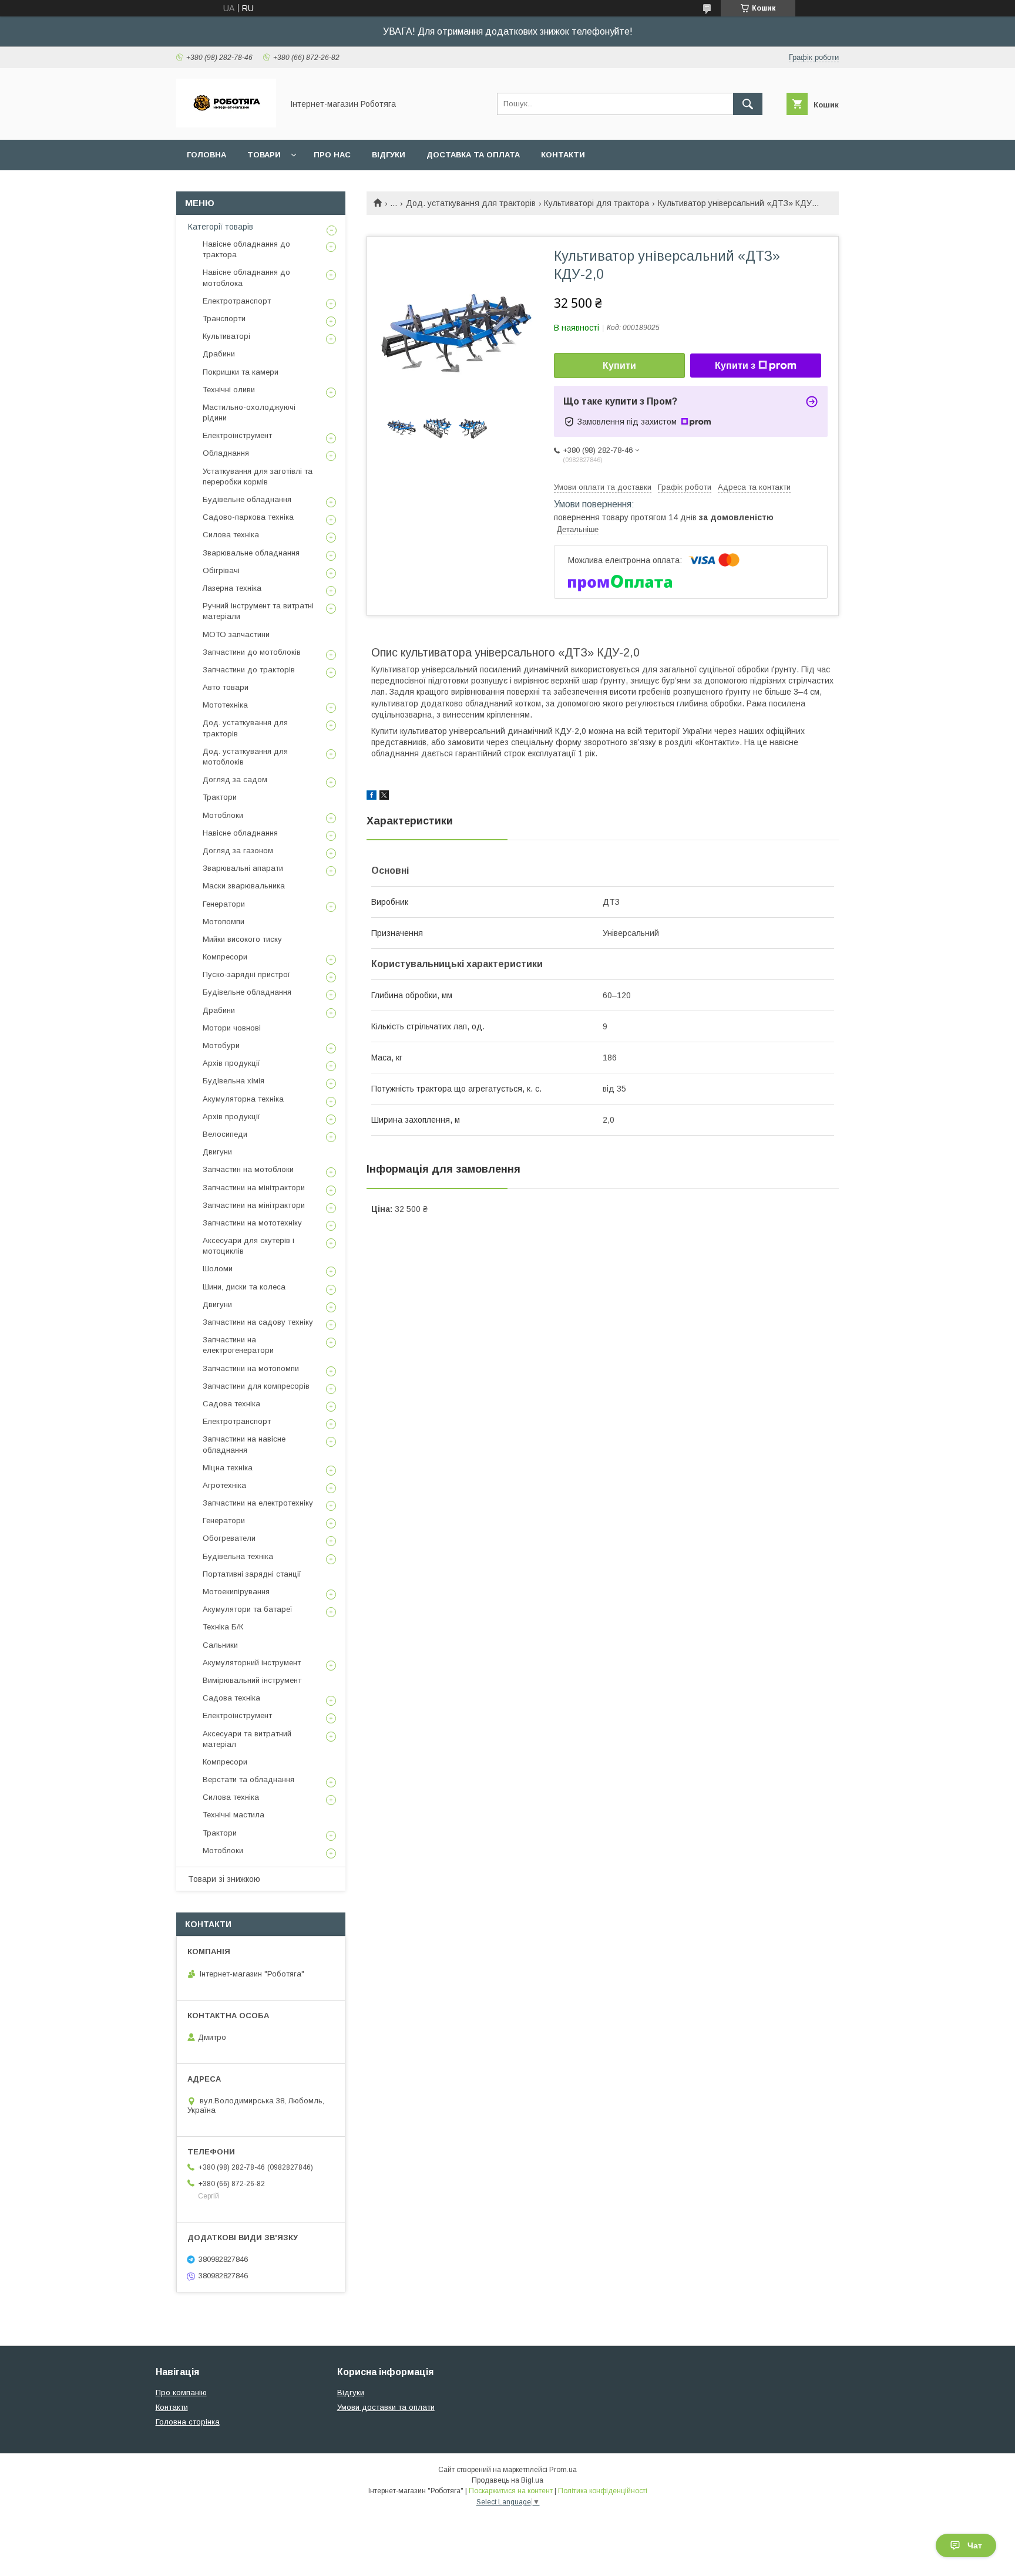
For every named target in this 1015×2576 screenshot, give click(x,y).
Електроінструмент (237, 435)
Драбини (219, 354)
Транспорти (224, 319)
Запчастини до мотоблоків (252, 652)
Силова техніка (231, 535)
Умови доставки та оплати (386, 2407)
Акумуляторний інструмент (252, 1663)
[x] (384, 797)
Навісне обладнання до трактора (246, 249)
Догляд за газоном (238, 851)
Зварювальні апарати (243, 868)
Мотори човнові (232, 1028)
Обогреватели (229, 1538)
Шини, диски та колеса (244, 1287)
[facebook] (372, 797)
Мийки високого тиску (242, 939)
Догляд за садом (235, 779)
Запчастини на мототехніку (252, 1223)
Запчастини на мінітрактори (254, 1188)
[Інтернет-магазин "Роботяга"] (226, 124)
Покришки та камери (241, 372)
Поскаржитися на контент (511, 2491)
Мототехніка (225, 705)
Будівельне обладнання (247, 499)
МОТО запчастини (236, 634)
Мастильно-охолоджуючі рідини (249, 413)
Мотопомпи (223, 922)
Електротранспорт (237, 301)
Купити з (735, 366)
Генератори (224, 904)
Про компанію (181, 2393)
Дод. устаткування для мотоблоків (245, 757)
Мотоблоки (223, 815)
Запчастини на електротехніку (258, 1503)
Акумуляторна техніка (243, 1099)
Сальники (220, 1645)
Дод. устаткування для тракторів (471, 203)
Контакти (563, 155)
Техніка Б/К (223, 1627)
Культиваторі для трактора (596, 203)
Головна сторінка (188, 2422)
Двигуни (217, 1152)
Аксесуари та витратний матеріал (247, 1739)
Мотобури (221, 1045)
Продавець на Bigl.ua (508, 2480)
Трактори (220, 797)
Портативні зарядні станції (252, 1574)
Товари (264, 155)
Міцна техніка (228, 1468)
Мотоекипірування (236, 1592)
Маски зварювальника (244, 886)
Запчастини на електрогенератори (238, 1345)
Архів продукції (231, 1063)
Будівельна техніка (238, 1556)
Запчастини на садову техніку (258, 1322)
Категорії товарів (221, 227)
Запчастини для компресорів (256, 1386)
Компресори (225, 957)
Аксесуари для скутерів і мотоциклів (248, 1246)
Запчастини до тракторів (249, 670)
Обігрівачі (221, 570)
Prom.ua (563, 2470)
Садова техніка (231, 1404)
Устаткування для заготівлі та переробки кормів (258, 477)
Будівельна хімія (233, 1081)
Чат (975, 2545)
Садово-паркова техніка (248, 517)
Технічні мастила (233, 1815)
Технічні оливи (229, 390)
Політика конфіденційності (603, 2491)
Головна (206, 155)
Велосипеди (225, 1134)
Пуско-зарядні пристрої (246, 974)
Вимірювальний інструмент (252, 1680)
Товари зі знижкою (224, 1879)
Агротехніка (224, 1485)
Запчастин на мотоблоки (248, 1169)
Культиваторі (226, 336)
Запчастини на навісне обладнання (244, 1444)
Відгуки (389, 155)
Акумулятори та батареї (248, 1609)
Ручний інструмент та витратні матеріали (258, 611)
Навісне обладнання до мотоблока (246, 277)
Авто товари (226, 687)
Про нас (332, 155)
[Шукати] (748, 104)
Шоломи (218, 1269)
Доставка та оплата (473, 155)
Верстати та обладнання (248, 1779)
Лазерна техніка (232, 588)
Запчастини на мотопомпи (251, 1368)
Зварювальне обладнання (251, 553)
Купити (619, 366)
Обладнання (226, 453)
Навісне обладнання (240, 833)
